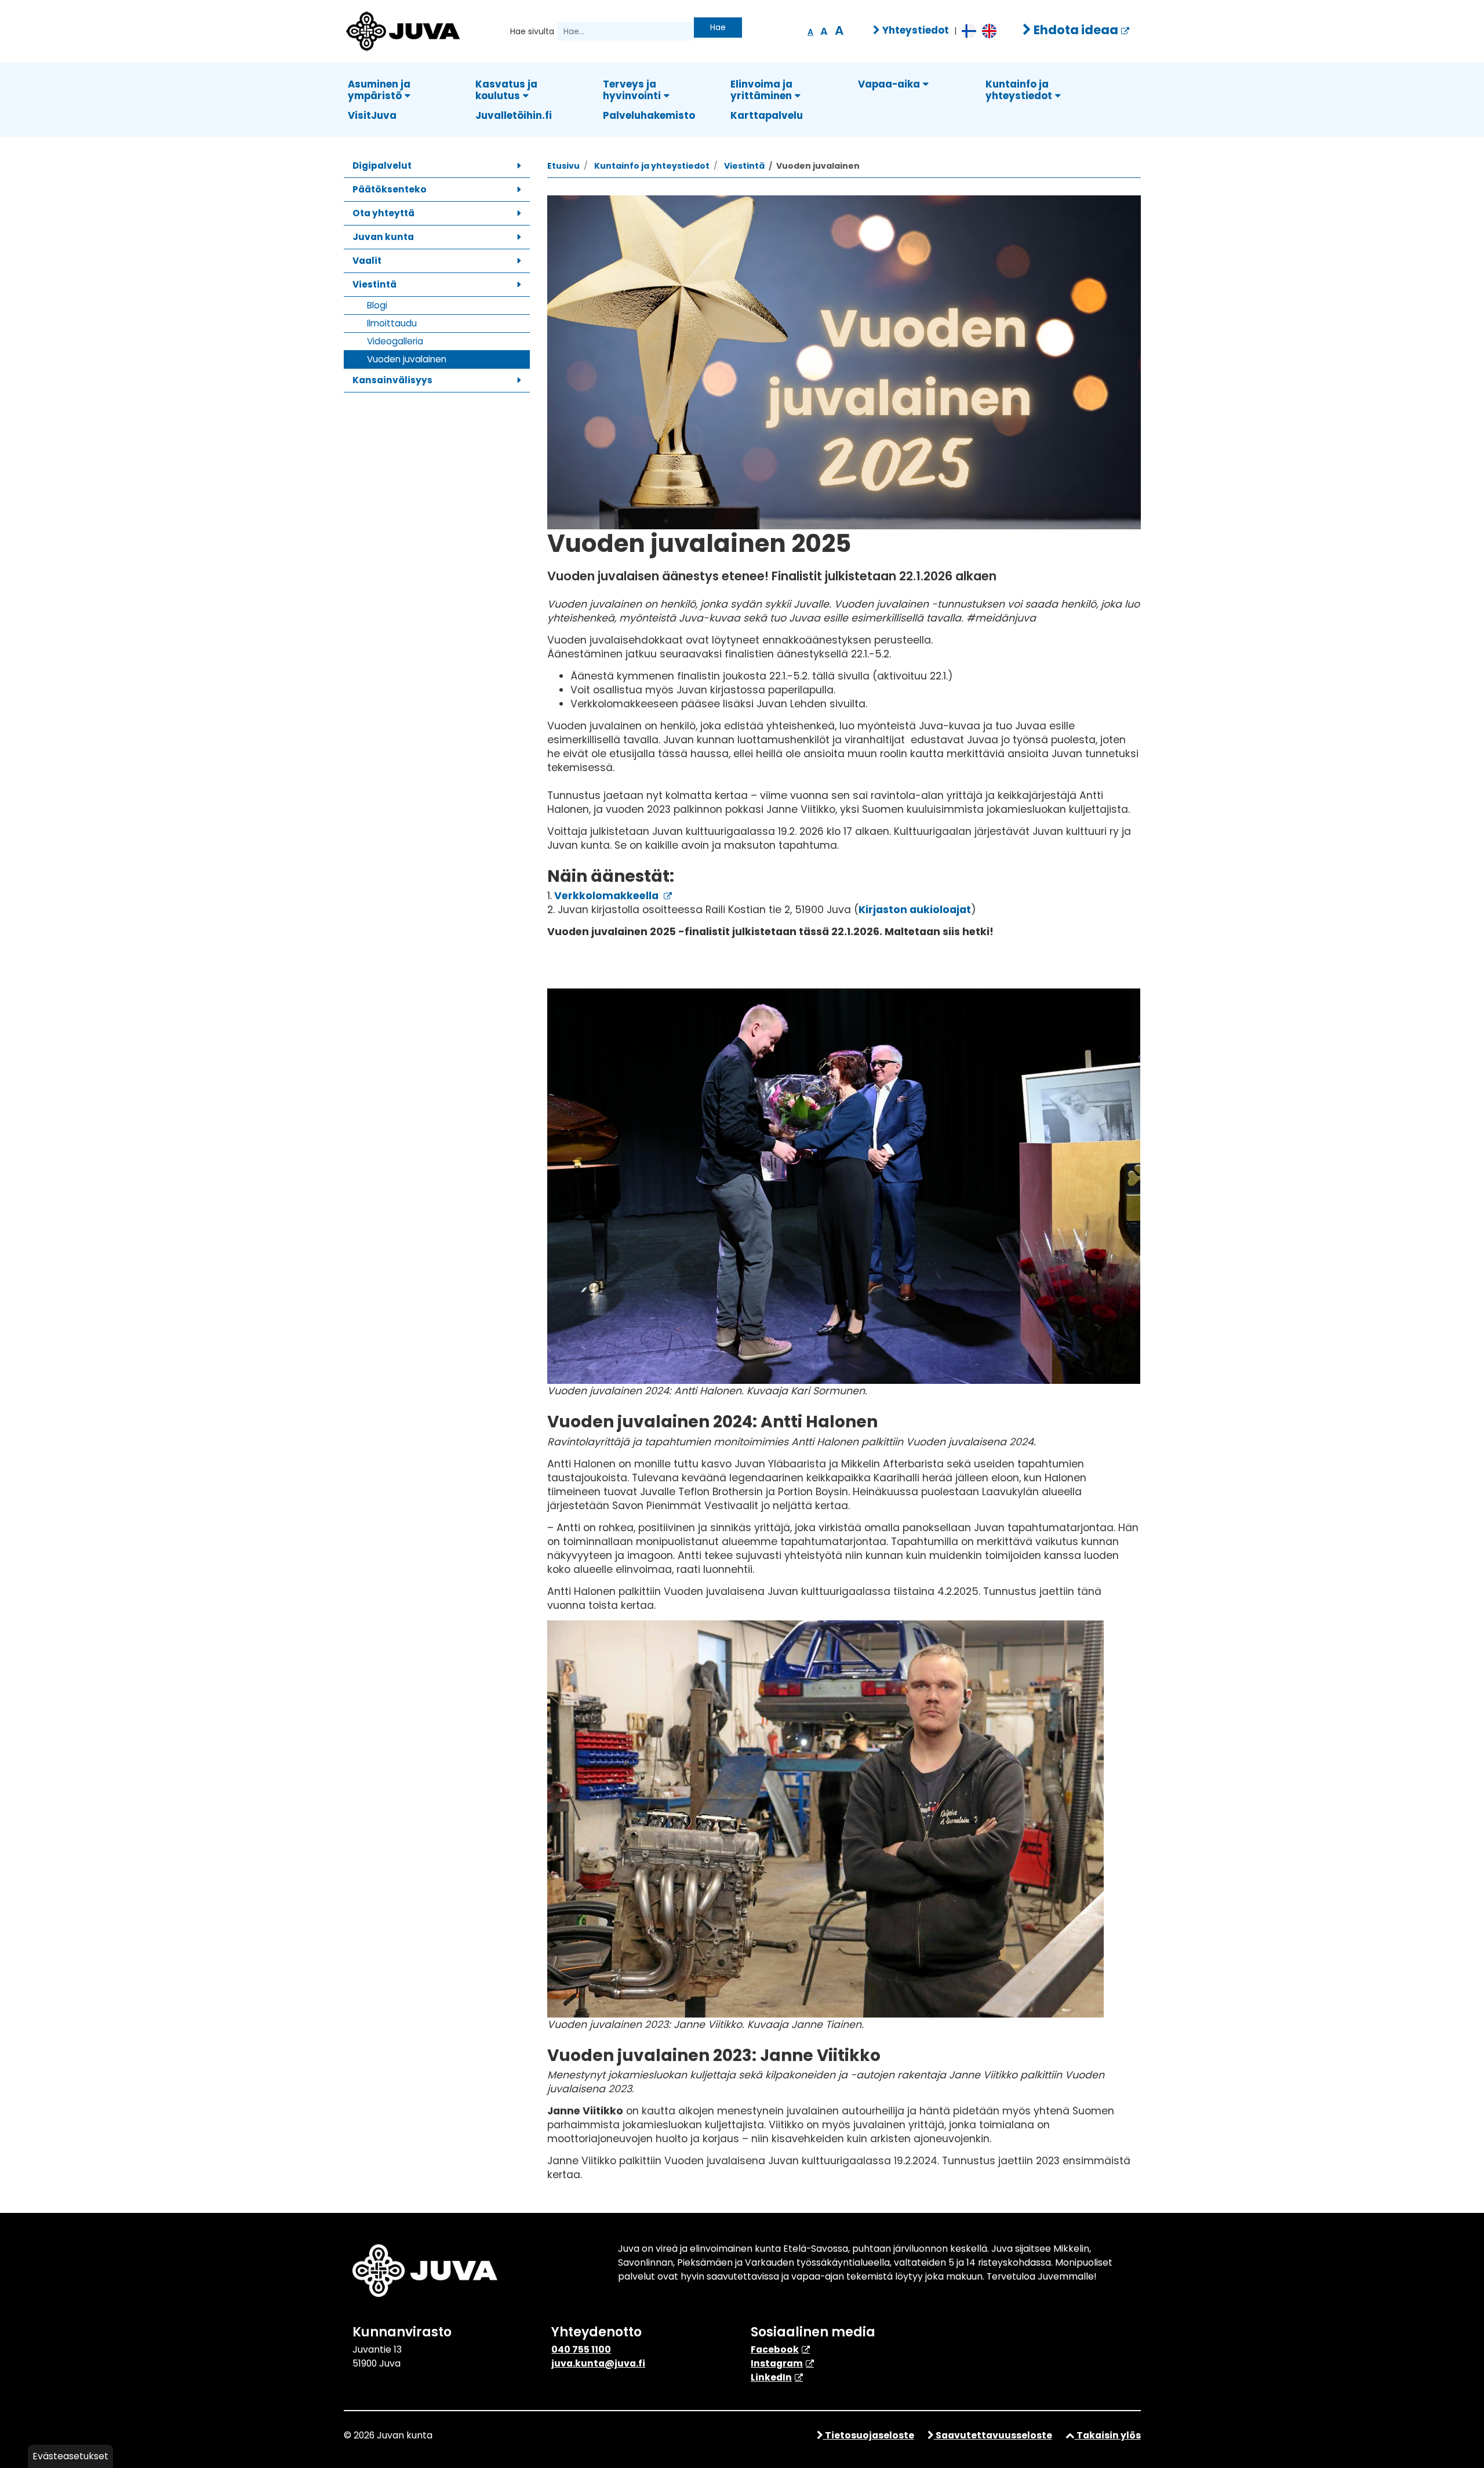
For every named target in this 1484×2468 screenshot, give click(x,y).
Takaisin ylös (1108, 2435)
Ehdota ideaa (1075, 30)
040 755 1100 (581, 2349)
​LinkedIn (771, 2377)
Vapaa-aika (889, 84)
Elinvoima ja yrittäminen (761, 90)
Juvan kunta (383, 237)
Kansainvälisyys (392, 380)
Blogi (377, 305)
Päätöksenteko (390, 189)
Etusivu (563, 166)
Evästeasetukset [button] (70, 2456)
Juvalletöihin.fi (514, 115)
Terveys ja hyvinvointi (632, 90)
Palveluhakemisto (649, 115)
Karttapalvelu (767, 115)
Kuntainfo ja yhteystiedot (1019, 90)
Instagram (777, 2363)
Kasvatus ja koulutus (506, 90)
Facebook (775, 2349)
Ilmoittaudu (392, 323)
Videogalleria (395, 341)
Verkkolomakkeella (606, 896)
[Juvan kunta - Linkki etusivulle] (402, 30)
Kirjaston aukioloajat (915, 910)
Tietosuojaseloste (869, 2435)
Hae (718, 27)
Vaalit (367, 261)
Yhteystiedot (914, 30)
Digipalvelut (382, 166)
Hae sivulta (532, 31)
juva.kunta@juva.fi (598, 2363)
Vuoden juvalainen (407, 359)
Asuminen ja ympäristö (379, 90)
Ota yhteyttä (383, 213)
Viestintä (374, 284)
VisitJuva (372, 115)
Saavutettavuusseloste (993, 2435)
